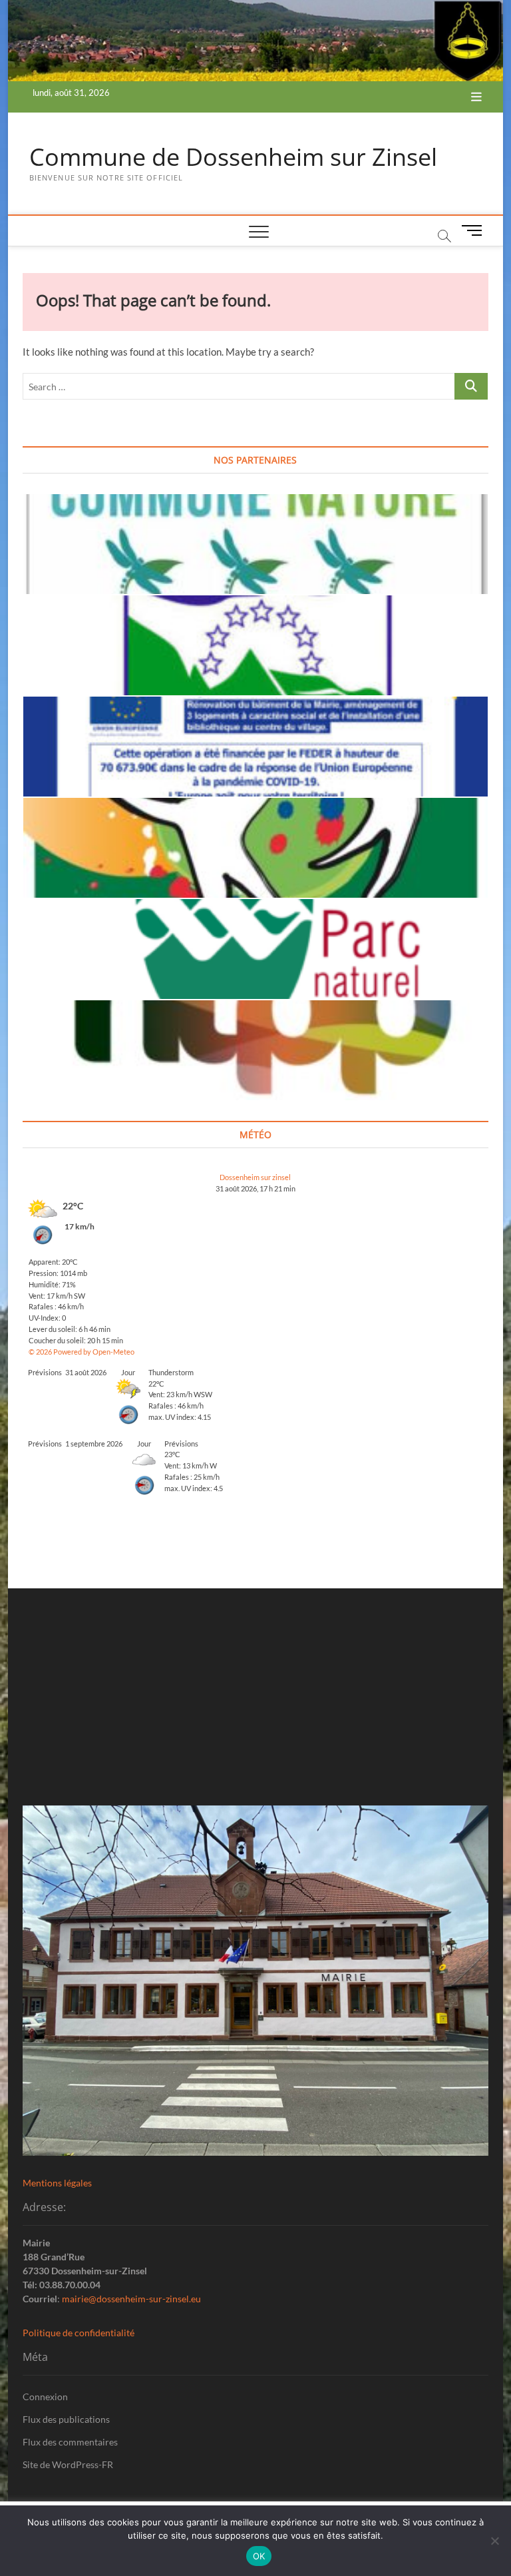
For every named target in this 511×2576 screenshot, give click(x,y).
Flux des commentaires (70, 2442)
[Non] (494, 2541)
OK (259, 2556)
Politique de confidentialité (79, 2333)
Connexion (45, 2397)
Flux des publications (66, 2419)
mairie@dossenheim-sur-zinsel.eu (131, 2299)
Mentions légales (57, 2183)
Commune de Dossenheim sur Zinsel (233, 157)
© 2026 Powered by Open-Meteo (82, 1352)
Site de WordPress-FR (68, 2464)
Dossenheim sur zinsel (255, 1177)
